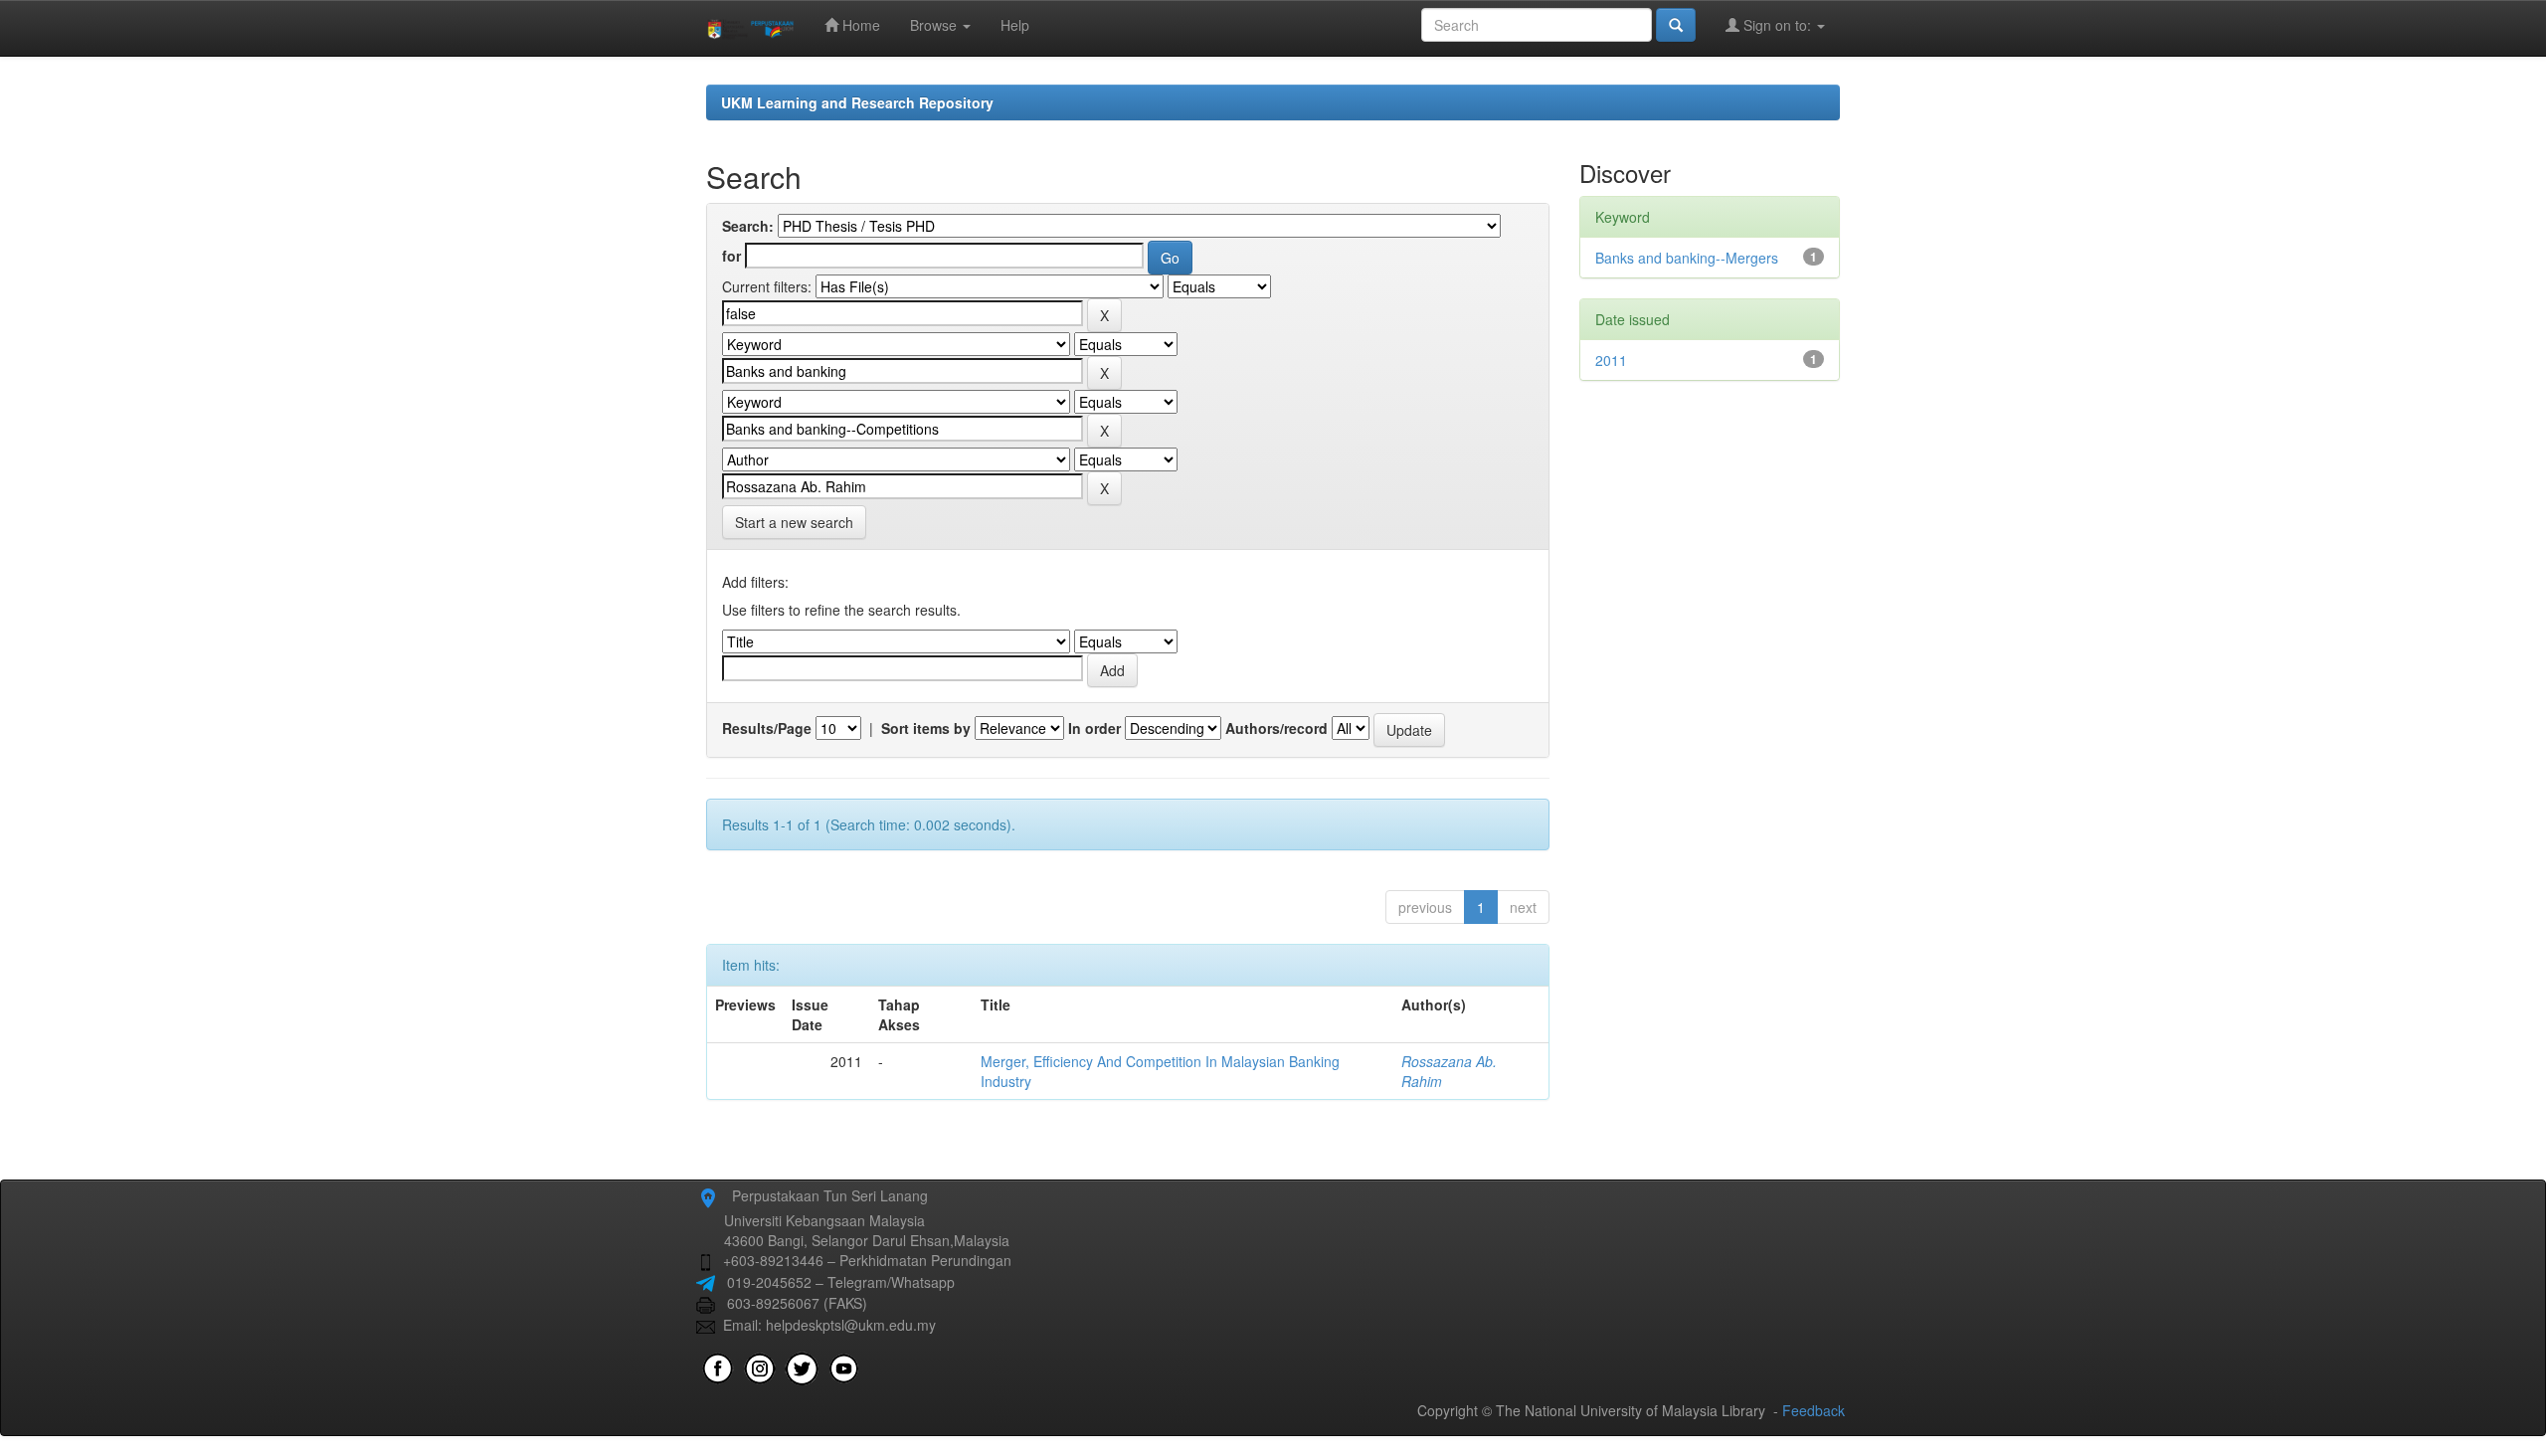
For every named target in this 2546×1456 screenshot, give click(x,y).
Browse (935, 25)
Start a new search (794, 522)
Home (859, 25)
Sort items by (926, 728)
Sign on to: (1777, 25)
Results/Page (767, 728)
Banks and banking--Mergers (1687, 258)
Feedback (1814, 1410)
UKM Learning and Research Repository (857, 102)
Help (1015, 25)
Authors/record (1276, 728)
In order (1094, 728)
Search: (748, 226)
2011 (1611, 360)
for (731, 256)
